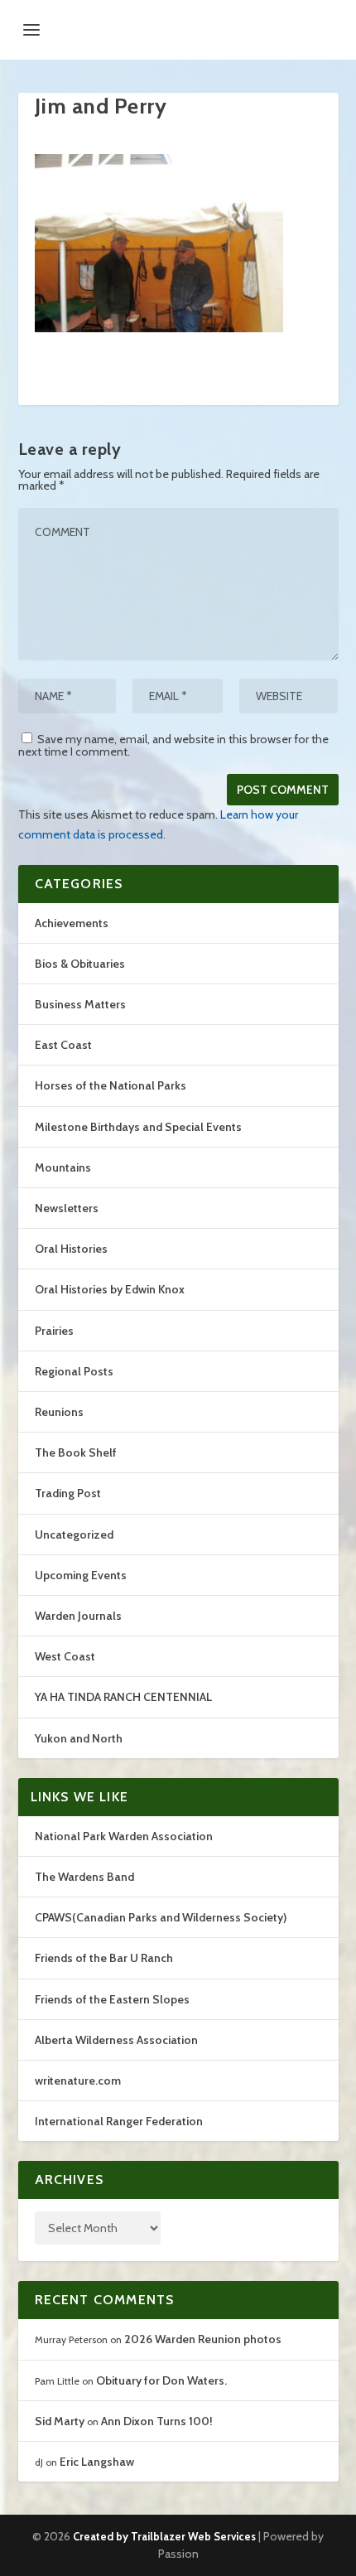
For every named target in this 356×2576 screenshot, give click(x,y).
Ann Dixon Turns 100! (157, 2421)
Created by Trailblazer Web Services (164, 2536)
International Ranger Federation (119, 2121)
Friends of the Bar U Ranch (104, 1958)
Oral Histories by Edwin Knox (110, 1289)
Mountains (63, 1167)
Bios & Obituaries (80, 964)
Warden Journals (78, 1616)
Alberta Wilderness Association (116, 2040)
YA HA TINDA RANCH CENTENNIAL (123, 1697)
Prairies (54, 1331)
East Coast (63, 1045)
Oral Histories (71, 1249)
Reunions (59, 1412)
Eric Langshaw (97, 2462)
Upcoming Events (81, 1575)
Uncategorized (74, 1534)
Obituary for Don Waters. (161, 2380)
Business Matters (80, 1004)
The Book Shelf (76, 1452)
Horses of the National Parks (111, 1085)
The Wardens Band (84, 1877)
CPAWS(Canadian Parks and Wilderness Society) (161, 1917)
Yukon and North (79, 1738)
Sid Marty (60, 2421)
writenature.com (78, 2081)
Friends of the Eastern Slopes (112, 1999)
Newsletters (67, 1208)
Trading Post (68, 1493)
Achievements (72, 923)
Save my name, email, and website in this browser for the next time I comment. (173, 745)
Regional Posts (74, 1371)
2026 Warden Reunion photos (203, 2339)
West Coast (65, 1656)
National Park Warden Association (124, 1836)
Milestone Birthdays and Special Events (138, 1127)
